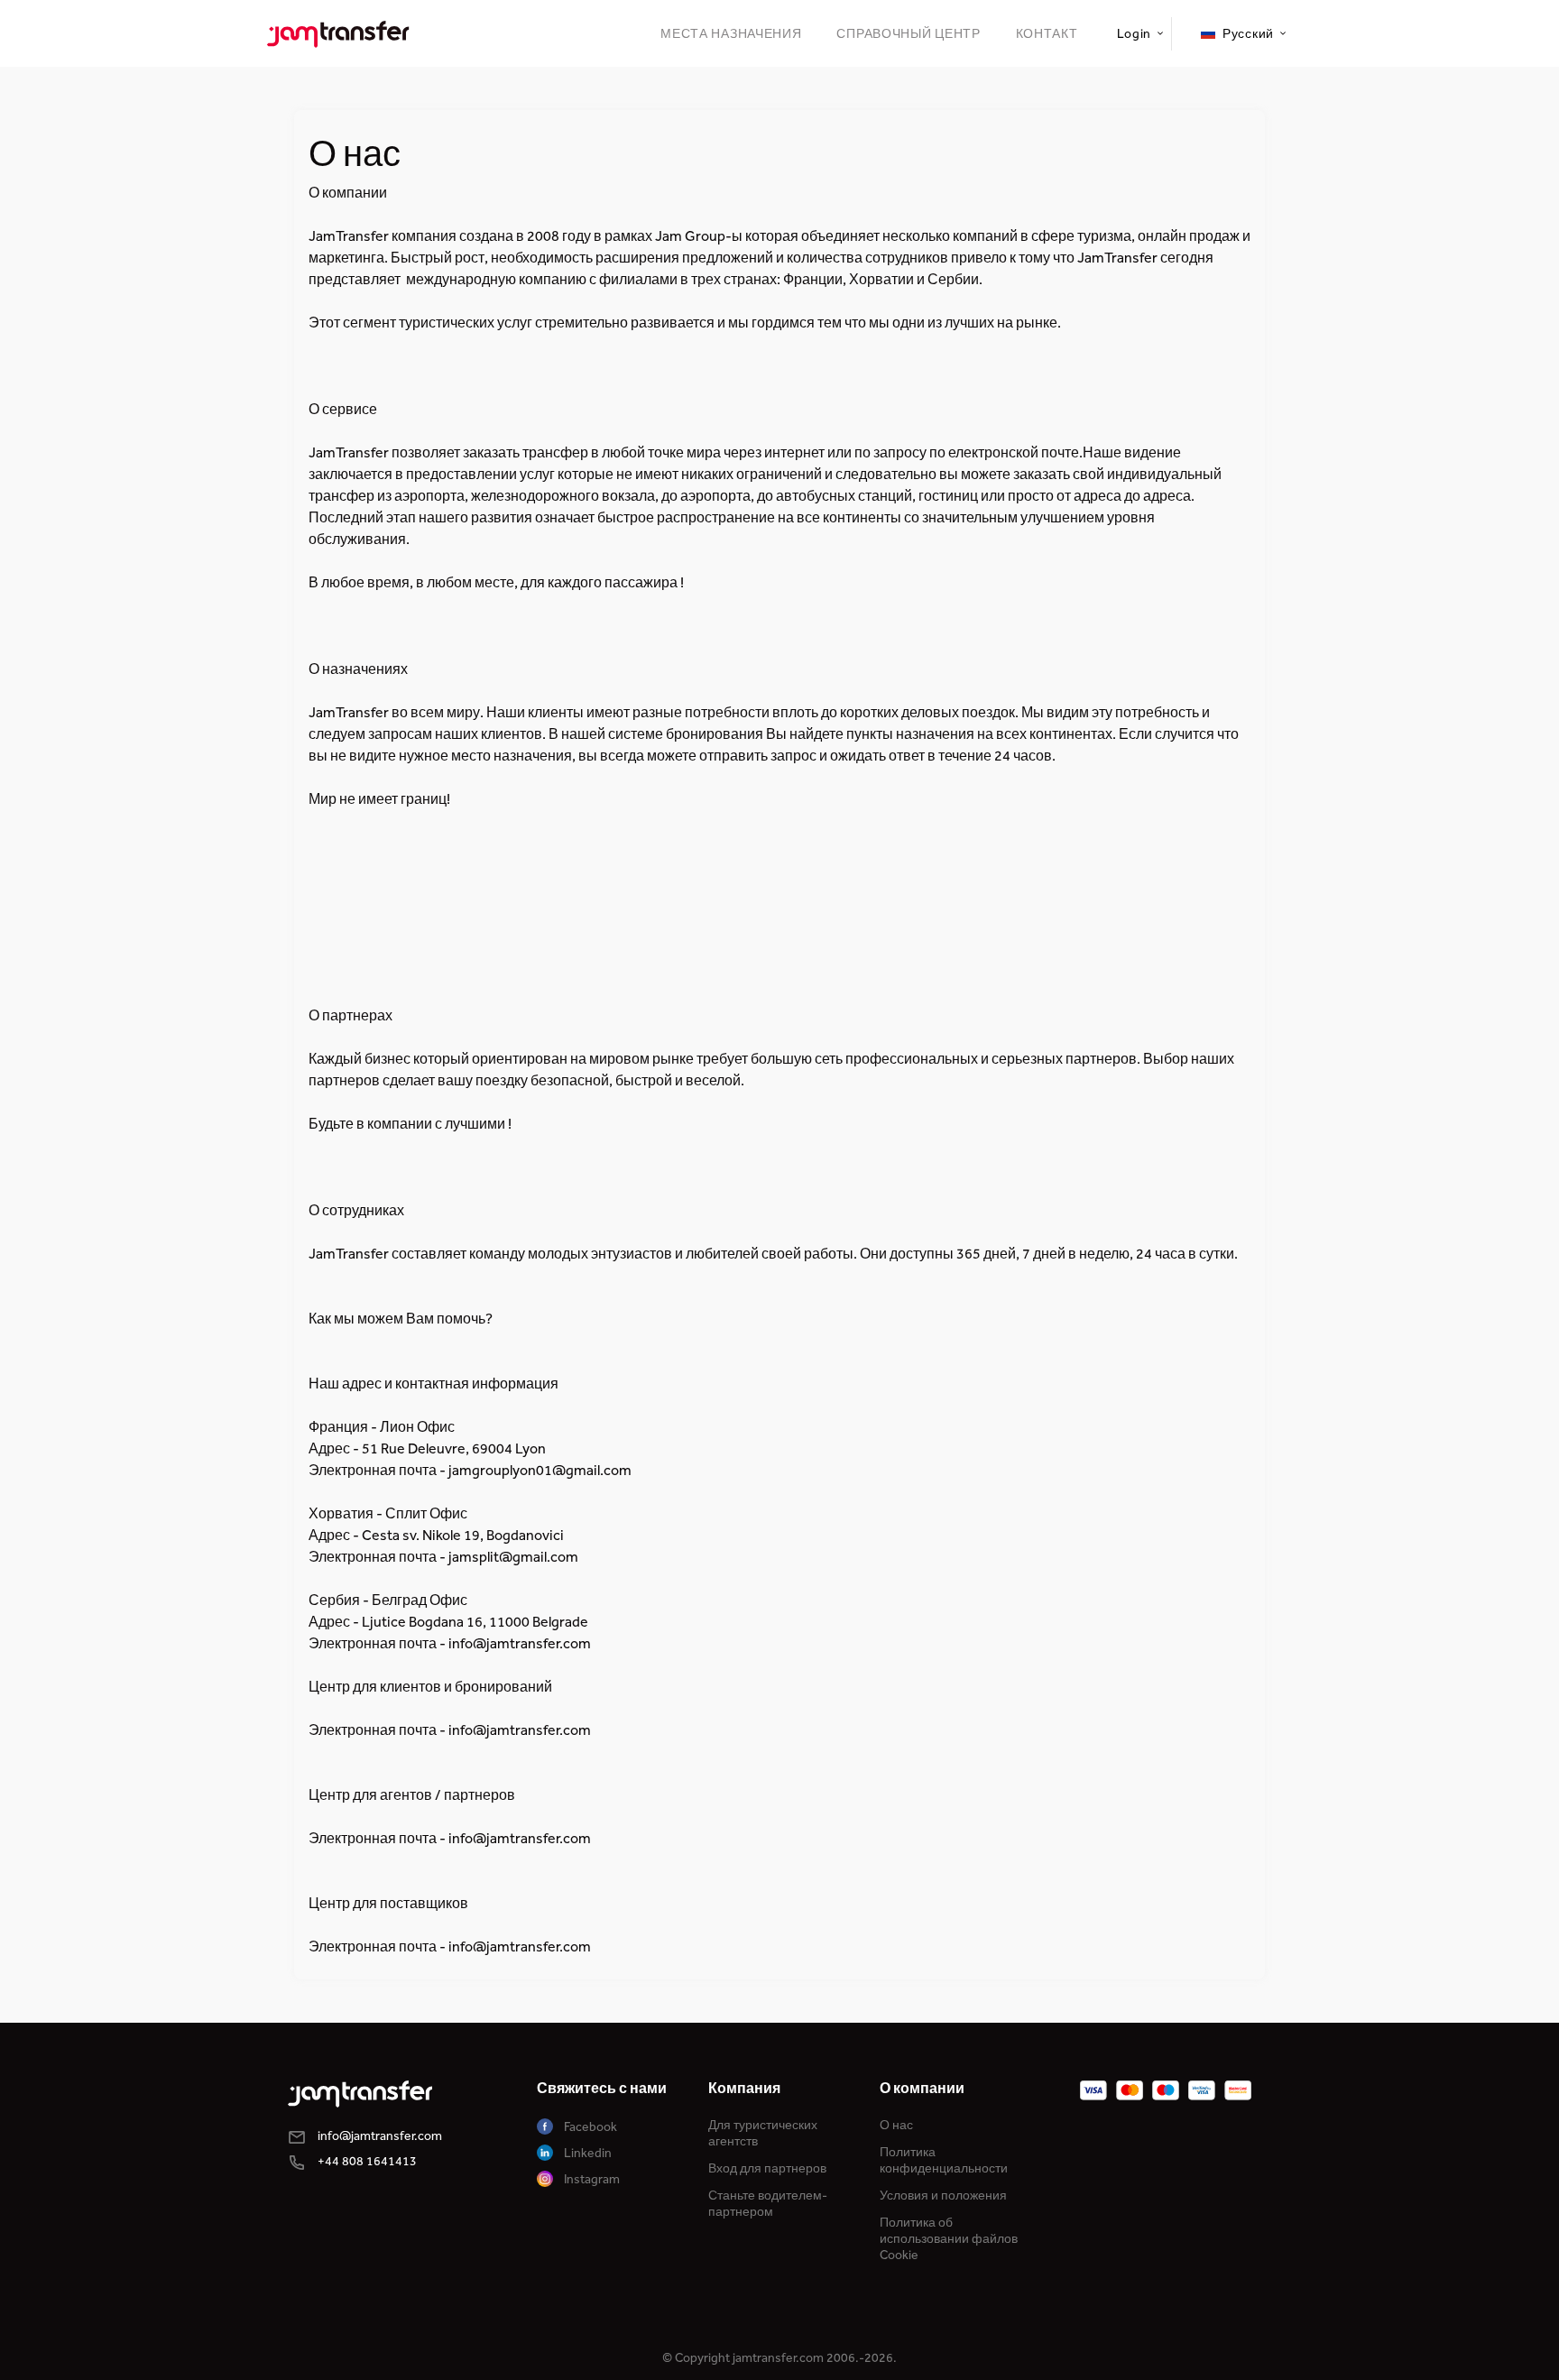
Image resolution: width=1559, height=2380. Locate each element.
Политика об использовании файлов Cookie (949, 2239)
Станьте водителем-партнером (768, 2204)
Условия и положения (943, 2196)
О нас (896, 2125)
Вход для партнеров (767, 2168)
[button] (1139, 34)
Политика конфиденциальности (944, 2160)
